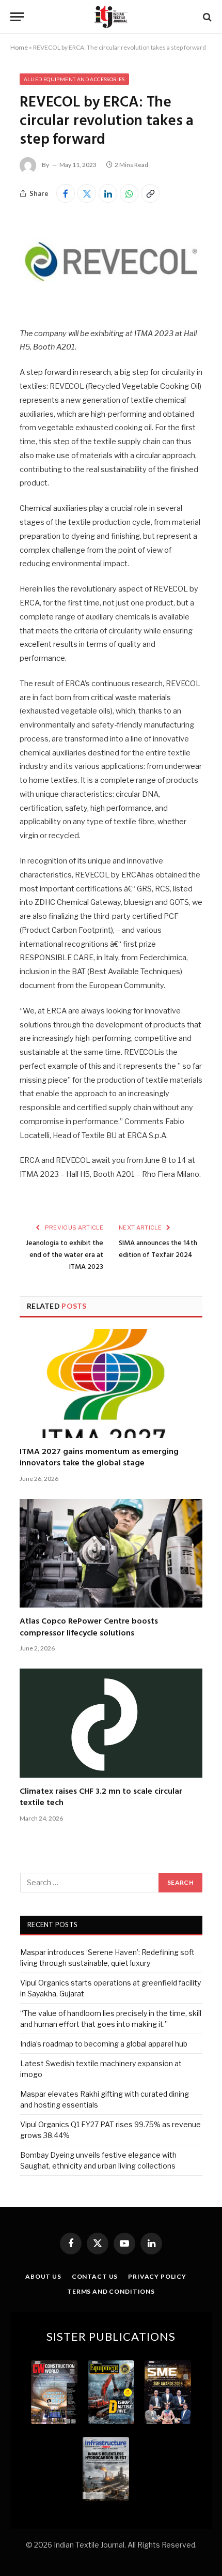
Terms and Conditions (111, 2291)
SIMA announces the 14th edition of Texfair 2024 (158, 1249)
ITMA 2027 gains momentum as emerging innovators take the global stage (99, 1458)
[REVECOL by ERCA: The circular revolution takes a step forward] (111, 305)
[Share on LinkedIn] (108, 193)
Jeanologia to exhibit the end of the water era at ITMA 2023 (65, 1255)
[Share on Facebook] (66, 193)
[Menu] (17, 17)
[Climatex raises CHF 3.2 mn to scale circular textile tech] (111, 1723)
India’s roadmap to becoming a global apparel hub (104, 2044)
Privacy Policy (157, 2276)
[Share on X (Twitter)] (87, 193)
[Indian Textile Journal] (111, 17)
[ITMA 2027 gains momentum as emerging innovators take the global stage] (111, 1383)
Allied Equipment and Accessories (74, 79)
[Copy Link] (150, 193)
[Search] (206, 17)
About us (43, 2276)
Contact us (95, 2276)
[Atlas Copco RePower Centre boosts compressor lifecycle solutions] (111, 1554)
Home (19, 47)
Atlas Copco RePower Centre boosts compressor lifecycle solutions (89, 1627)
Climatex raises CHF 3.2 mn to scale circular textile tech (101, 1797)
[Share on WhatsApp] (129, 193)
